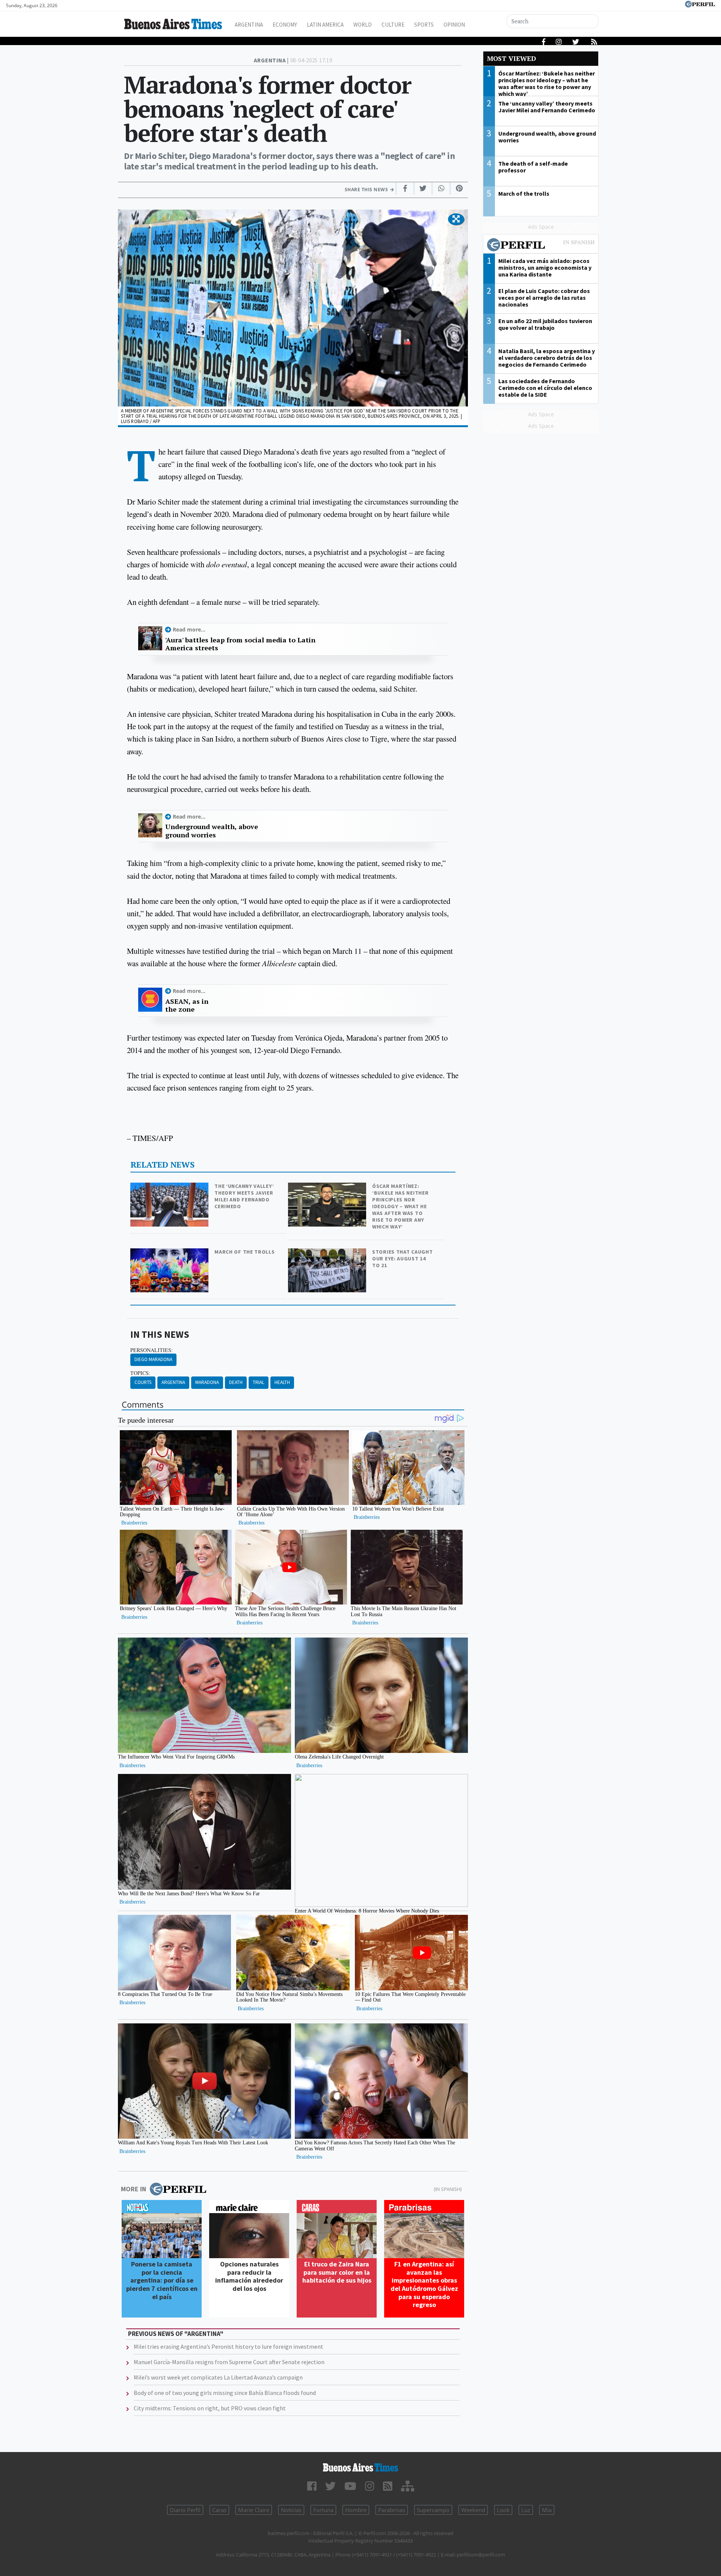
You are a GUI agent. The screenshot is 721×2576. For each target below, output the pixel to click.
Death (236, 1382)
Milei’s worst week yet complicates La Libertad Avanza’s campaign (218, 2377)
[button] (456, 219)
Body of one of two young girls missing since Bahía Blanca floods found (225, 2393)
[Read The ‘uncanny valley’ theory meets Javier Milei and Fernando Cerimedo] (170, 1188)
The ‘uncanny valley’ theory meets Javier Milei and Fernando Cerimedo (244, 1196)
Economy (285, 25)
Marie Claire (254, 2510)
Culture (393, 25)
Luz (526, 2510)
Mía (547, 2510)
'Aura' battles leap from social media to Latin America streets (240, 644)
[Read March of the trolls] (170, 1253)
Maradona (207, 1382)
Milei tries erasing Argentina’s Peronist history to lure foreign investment (229, 2346)
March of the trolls (244, 1252)
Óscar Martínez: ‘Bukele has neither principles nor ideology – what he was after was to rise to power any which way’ (400, 1206)
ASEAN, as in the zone (187, 1005)
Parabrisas (392, 2510)
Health (282, 1382)
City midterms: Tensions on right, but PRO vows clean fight (210, 2408)
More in (133, 2189)
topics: (140, 1373)
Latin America (325, 25)
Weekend (473, 2510)
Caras (219, 2510)
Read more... (189, 629)
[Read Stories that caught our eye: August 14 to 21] (328, 1253)
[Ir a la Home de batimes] (360, 2467)
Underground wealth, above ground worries (212, 831)
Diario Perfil (185, 2510)
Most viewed (511, 58)
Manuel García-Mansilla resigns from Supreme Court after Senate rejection (229, 2362)
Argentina (249, 25)
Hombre (356, 2510)
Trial (259, 1382)
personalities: (152, 1350)
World (363, 25)
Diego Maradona (153, 1359)
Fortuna (323, 2510)
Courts (143, 1382)
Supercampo (433, 2510)
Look (503, 2510)
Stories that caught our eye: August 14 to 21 (402, 1259)
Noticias (291, 2510)
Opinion (454, 25)
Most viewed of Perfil (541, 246)
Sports (424, 25)
